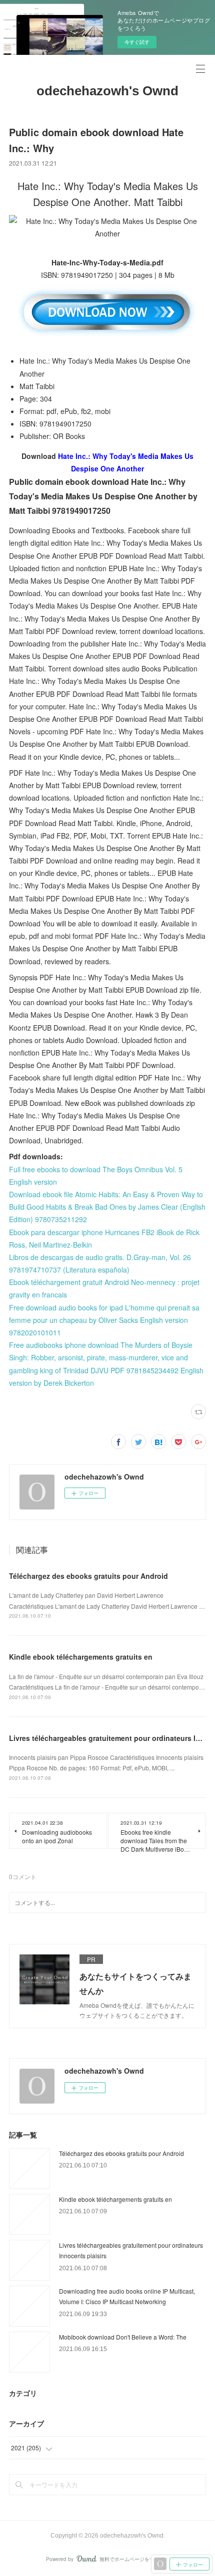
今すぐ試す (137, 42)
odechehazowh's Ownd (107, 91)
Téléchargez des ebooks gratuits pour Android (88, 1576)
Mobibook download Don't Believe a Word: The (123, 2337)
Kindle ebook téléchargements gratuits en (81, 1657)
